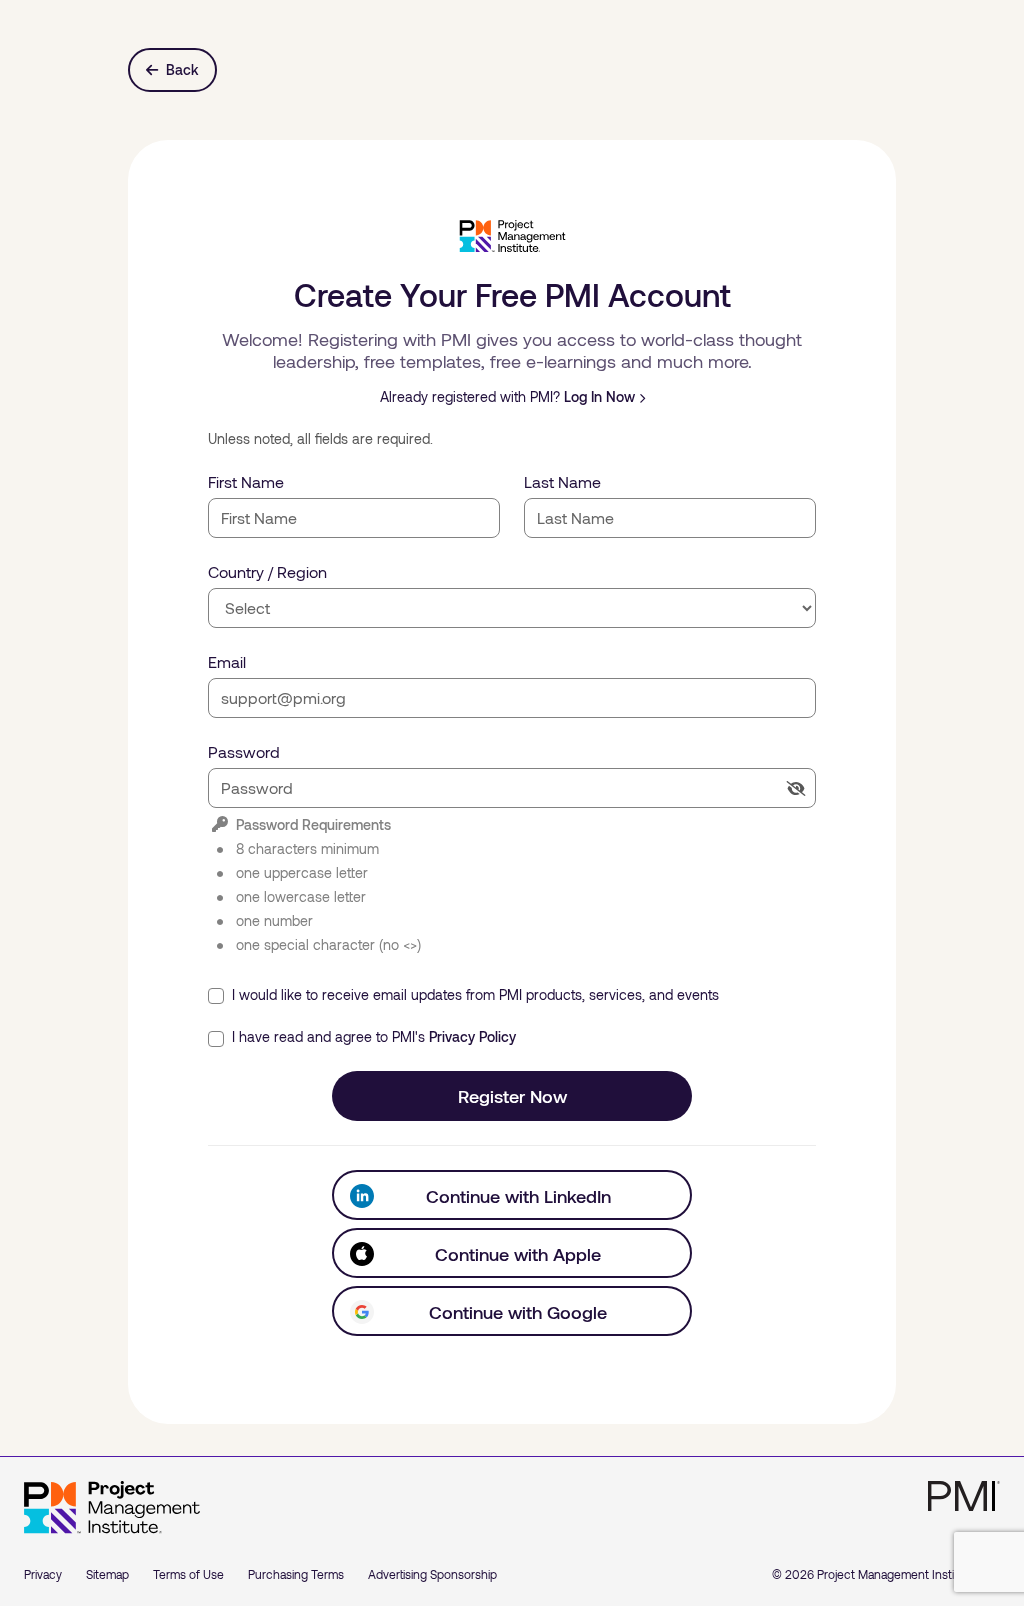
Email (227, 661)
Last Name (562, 481)
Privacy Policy (472, 1036)
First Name (246, 481)
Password (244, 751)
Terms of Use (188, 1574)
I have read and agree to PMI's (372, 1036)
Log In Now (599, 396)
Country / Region (267, 571)
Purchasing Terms (296, 1574)
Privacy (43, 1574)
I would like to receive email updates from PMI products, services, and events (473, 994)
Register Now (512, 1096)
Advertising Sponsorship (432, 1574)
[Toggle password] (796, 788)
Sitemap (107, 1574)
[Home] (112, 1508)
